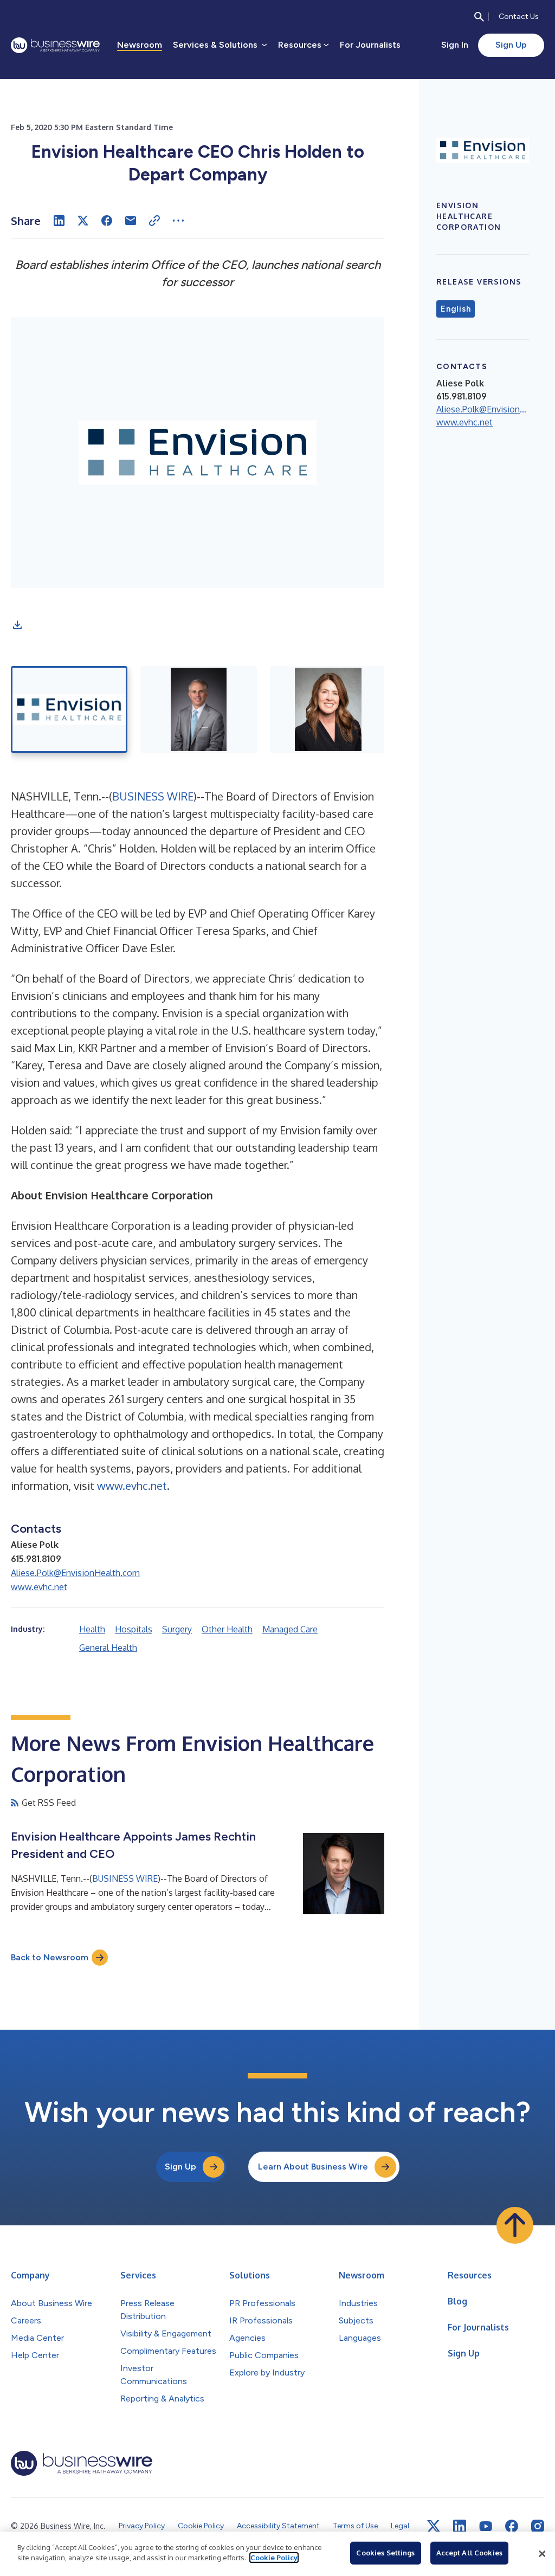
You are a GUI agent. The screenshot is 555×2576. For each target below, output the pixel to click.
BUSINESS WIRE (153, 796)
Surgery (177, 1629)
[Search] (479, 17)
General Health (108, 1648)
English (456, 309)
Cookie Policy (274, 2558)
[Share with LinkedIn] (59, 221)
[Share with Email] (131, 221)
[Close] (542, 2554)
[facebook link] (512, 2526)
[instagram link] (538, 2526)
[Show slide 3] (328, 709)
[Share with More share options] (178, 221)
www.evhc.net (132, 1486)
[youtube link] (486, 2526)
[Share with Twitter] (83, 221)
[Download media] (17, 625)
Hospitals (134, 1629)
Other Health (227, 1629)
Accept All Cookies (469, 2553)
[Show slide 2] (199, 709)
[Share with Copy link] (154, 221)
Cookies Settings (385, 2553)
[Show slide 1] (69, 709)
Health (92, 1629)
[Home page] (55, 45)
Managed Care (290, 1629)
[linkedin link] (460, 2526)
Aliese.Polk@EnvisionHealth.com (75, 1573)
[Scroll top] (515, 2225)
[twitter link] (434, 2526)
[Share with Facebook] (107, 221)
